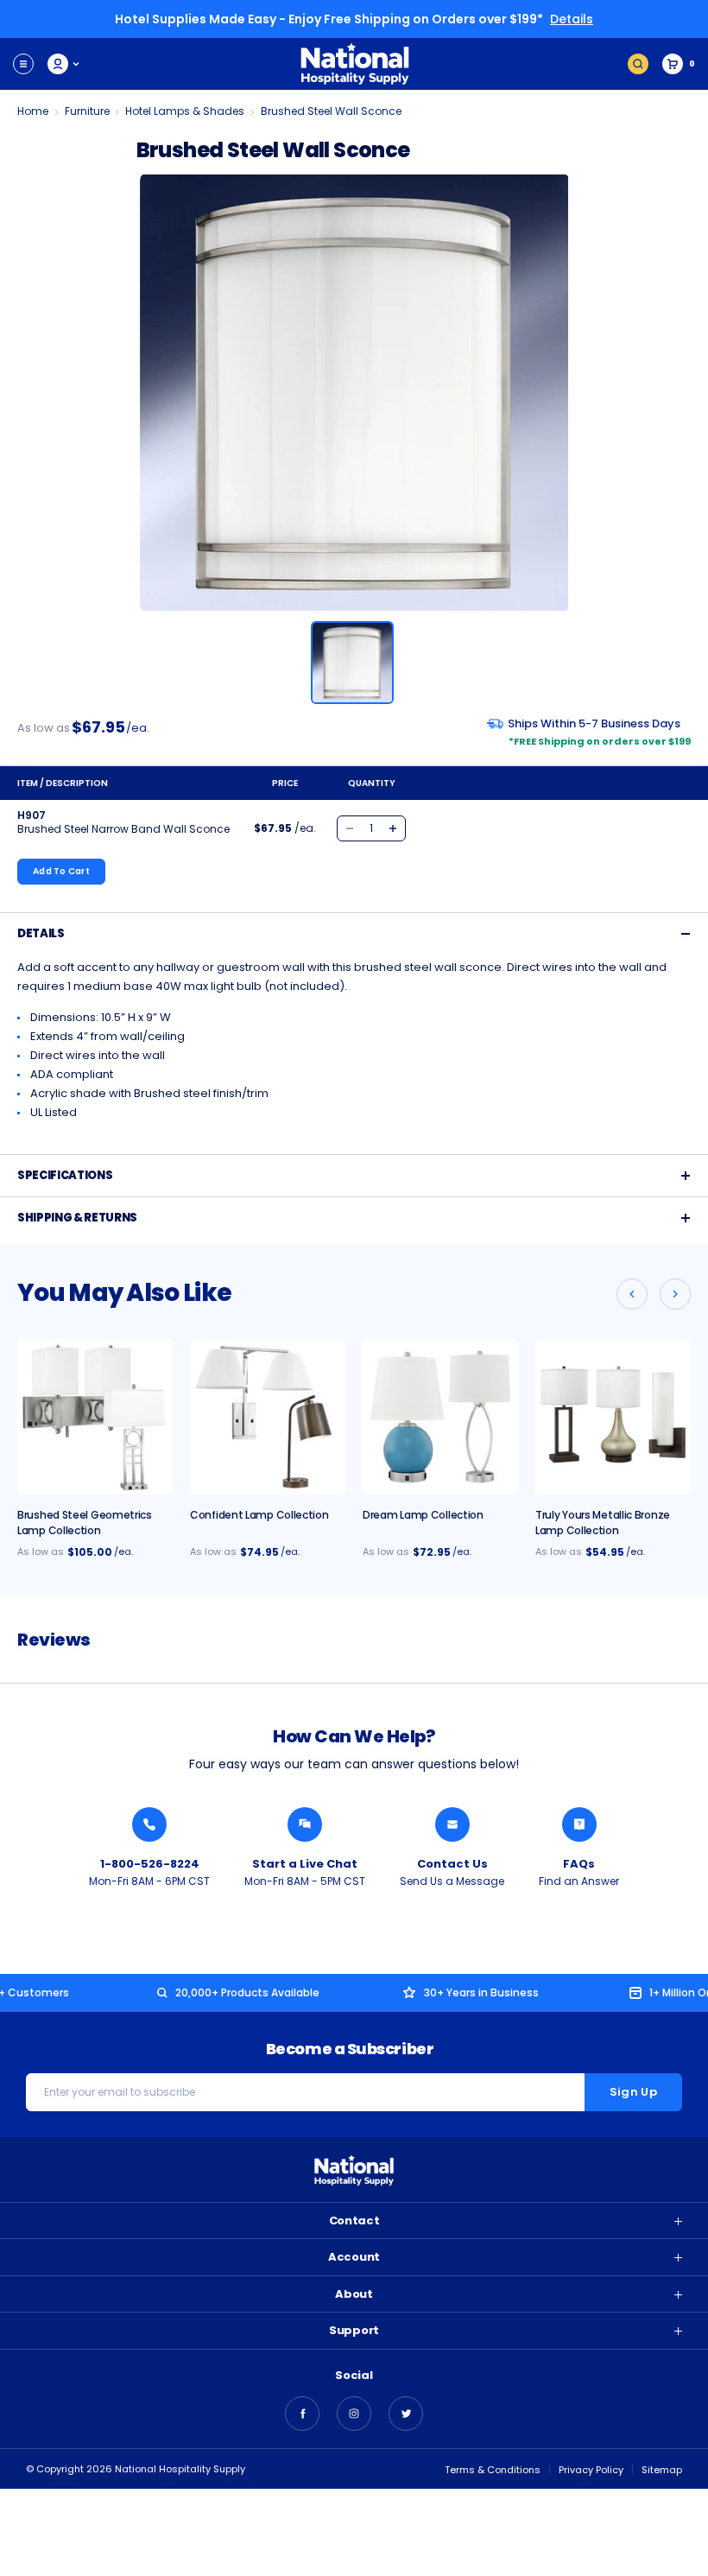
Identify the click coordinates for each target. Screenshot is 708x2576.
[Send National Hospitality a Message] (452, 1824)
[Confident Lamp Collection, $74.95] (268, 1417)
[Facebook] (302, 2414)
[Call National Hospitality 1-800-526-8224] (149, 1824)
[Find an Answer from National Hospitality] (579, 1824)
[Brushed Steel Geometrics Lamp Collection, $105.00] (95, 1417)
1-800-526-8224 (150, 1864)
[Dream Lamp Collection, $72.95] (440, 1417)
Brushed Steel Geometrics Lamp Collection (85, 1523)
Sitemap (662, 2470)
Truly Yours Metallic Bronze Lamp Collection (603, 1523)
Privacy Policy (591, 2470)
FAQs (579, 1864)
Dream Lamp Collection (423, 1515)
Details (572, 19)
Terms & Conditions (493, 2470)
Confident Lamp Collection (259, 1515)
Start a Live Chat (305, 1864)
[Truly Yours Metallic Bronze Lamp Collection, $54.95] (613, 1417)
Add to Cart (61, 871)
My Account (64, 64)
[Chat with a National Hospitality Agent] (305, 1824)
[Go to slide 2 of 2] (632, 1294)
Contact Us (452, 1864)
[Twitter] (406, 2414)
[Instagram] (354, 2414)
